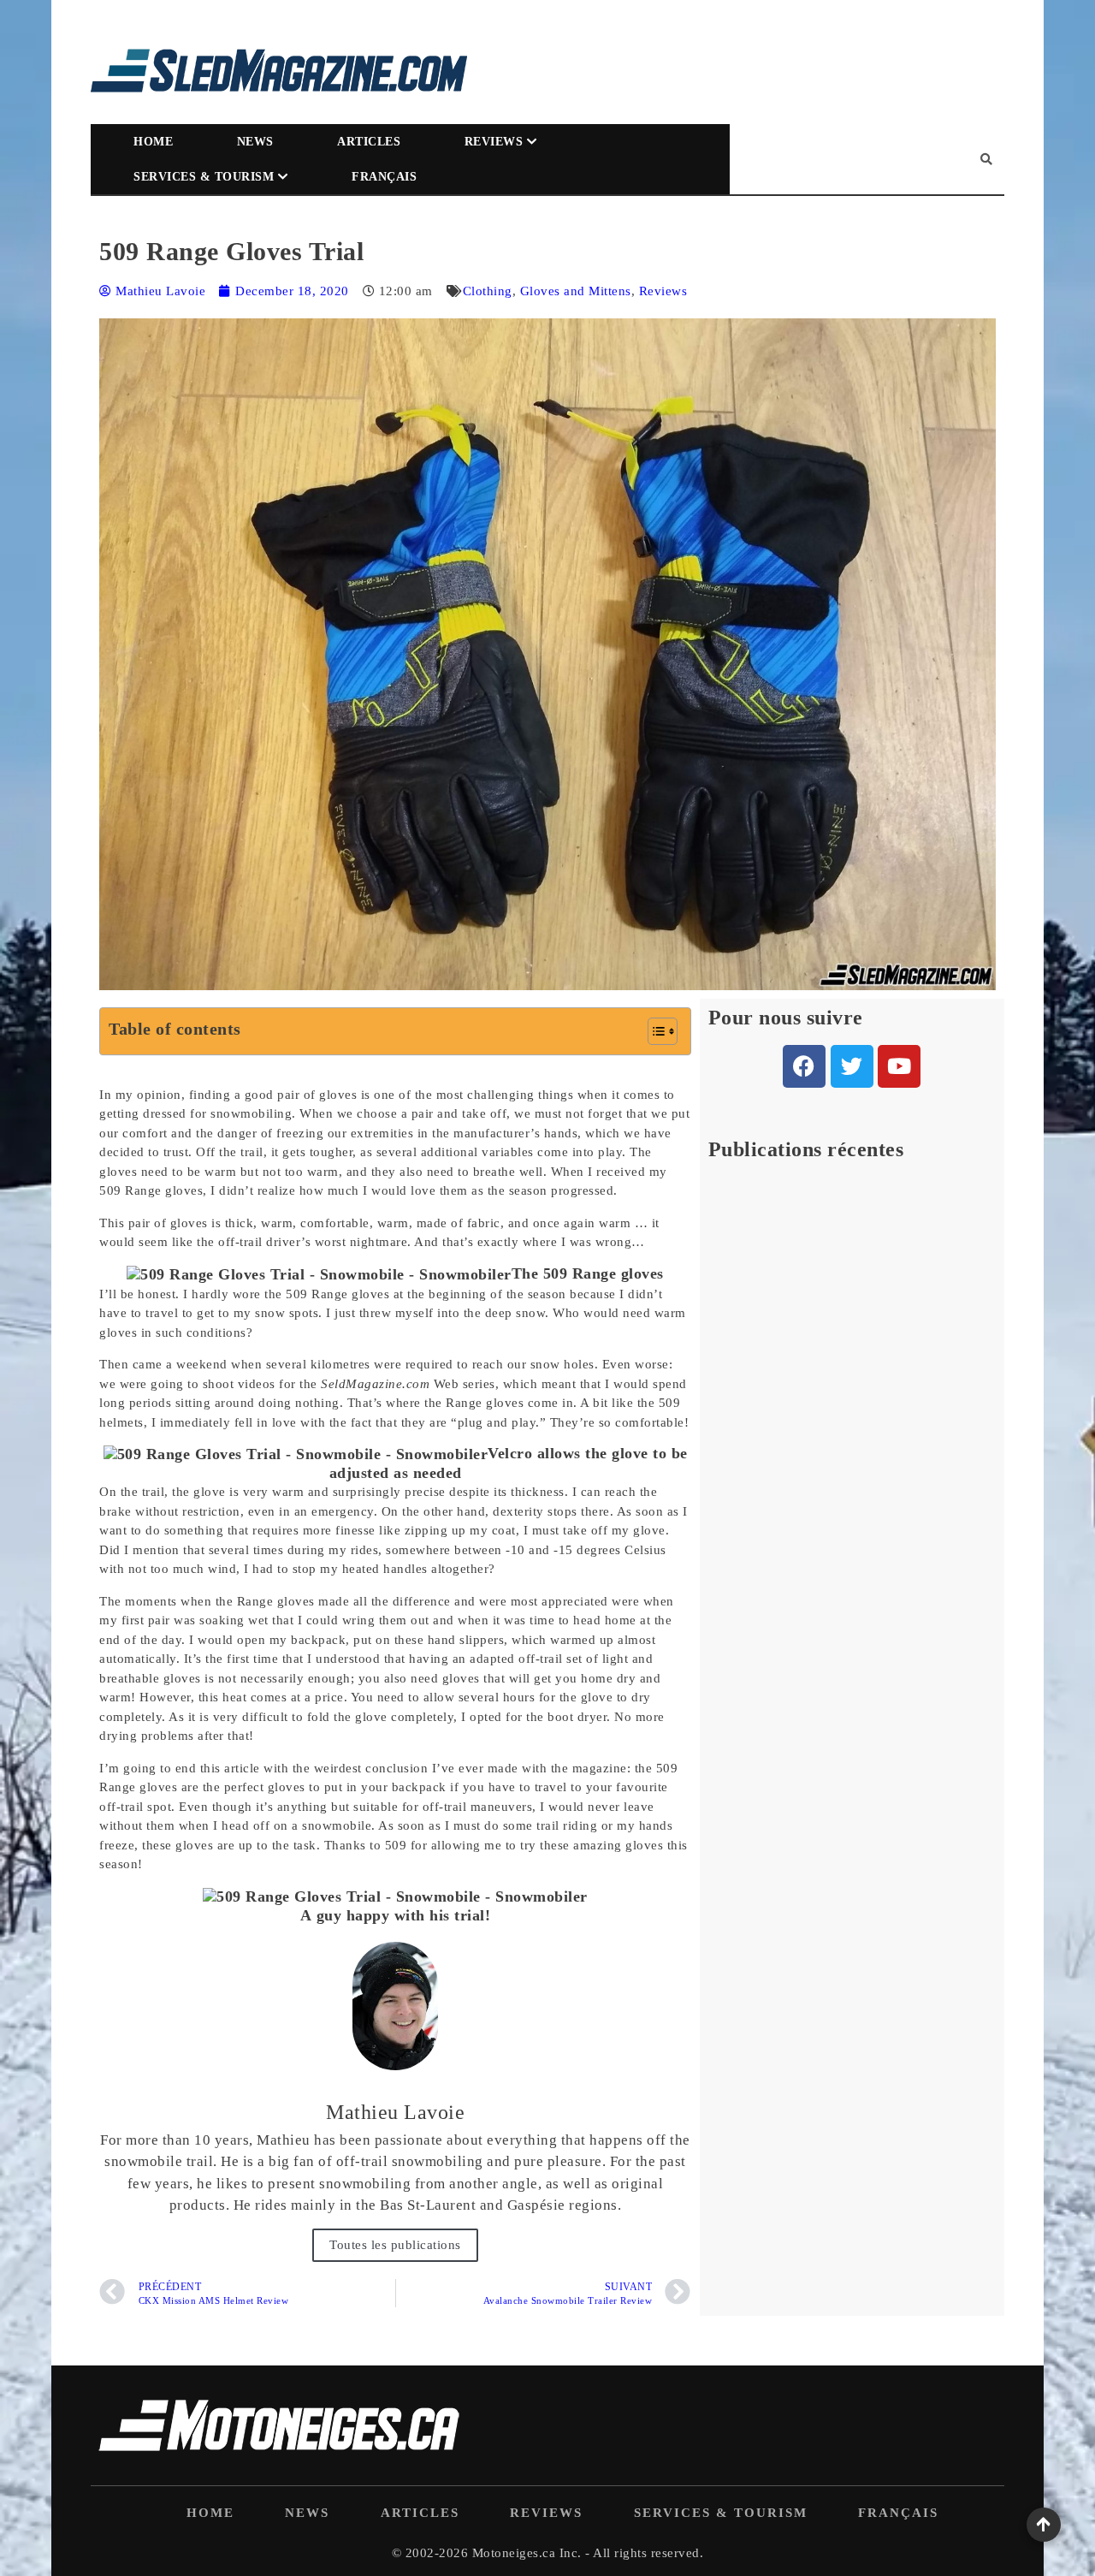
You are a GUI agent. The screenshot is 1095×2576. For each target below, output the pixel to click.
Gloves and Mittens (576, 291)
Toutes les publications (395, 2245)
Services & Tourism (204, 177)
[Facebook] (804, 1066)
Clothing (488, 291)
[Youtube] (899, 1066)
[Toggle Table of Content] (654, 1031)
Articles (369, 142)
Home (153, 142)
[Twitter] (852, 1066)
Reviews (494, 142)
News (255, 142)
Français (384, 177)
